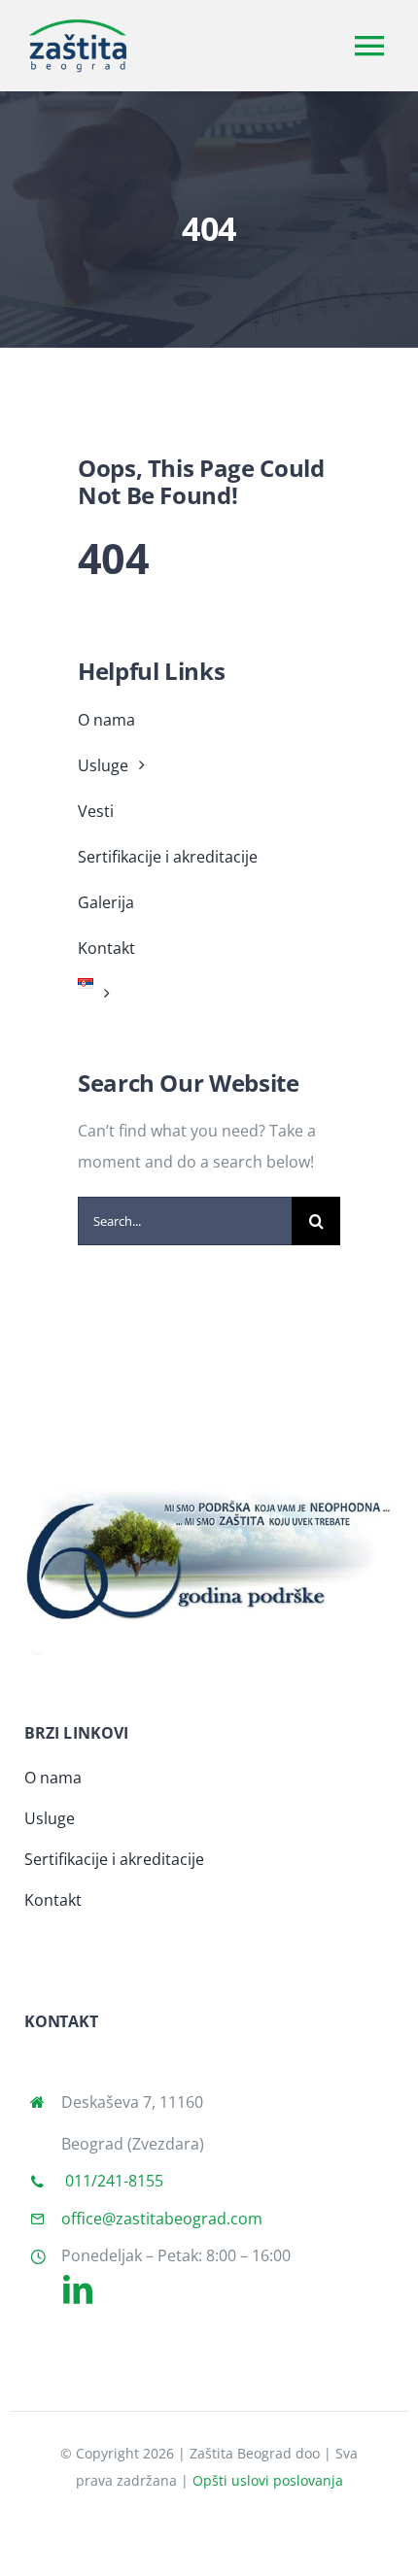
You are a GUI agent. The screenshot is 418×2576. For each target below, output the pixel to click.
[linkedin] (78, 2289)
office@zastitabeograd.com (162, 2219)
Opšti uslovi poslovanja (268, 2480)
